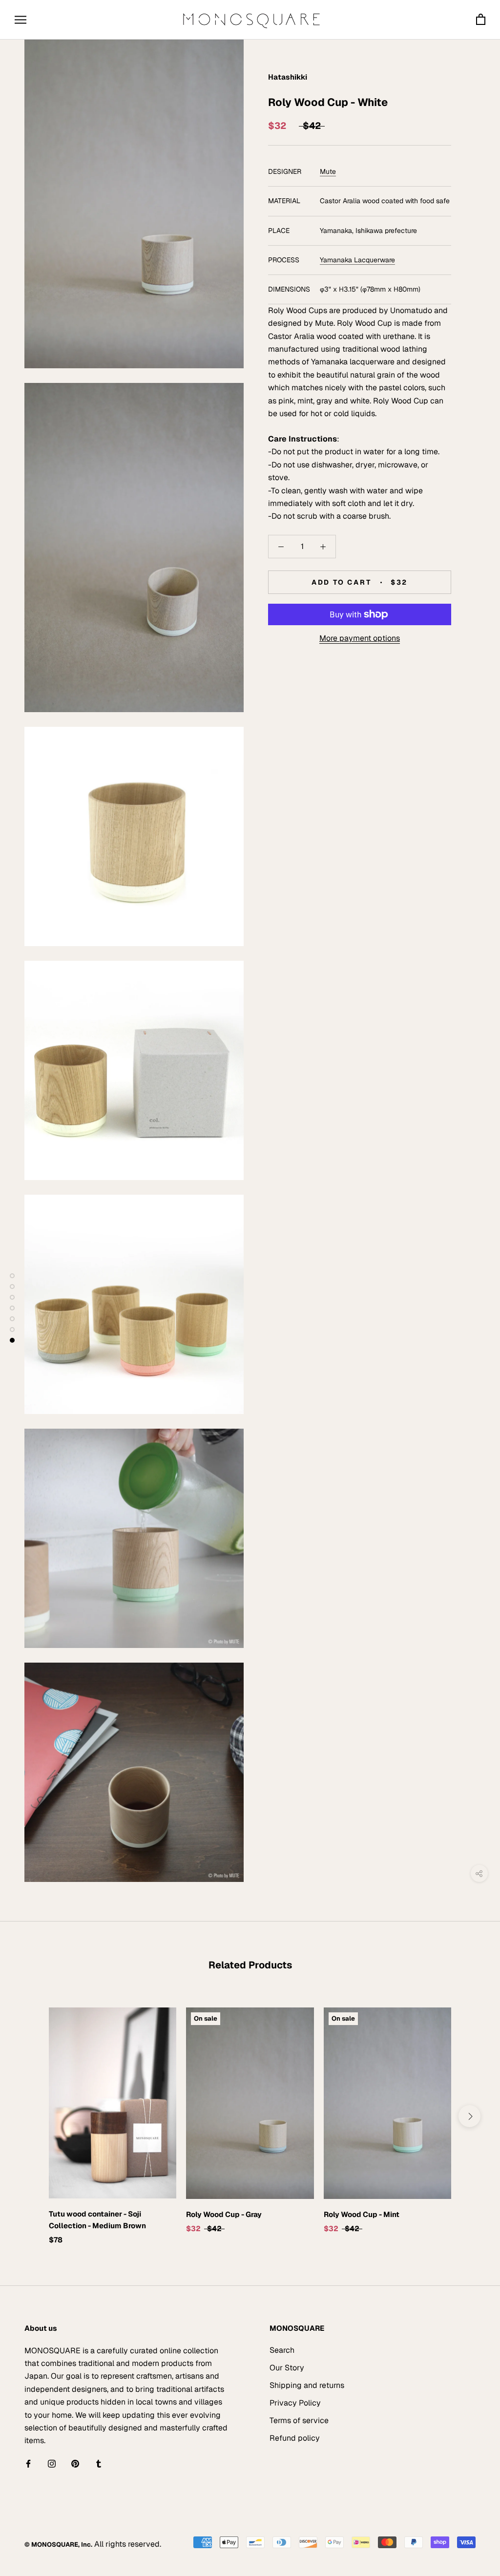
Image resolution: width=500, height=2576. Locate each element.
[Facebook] (28, 2464)
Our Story (287, 2368)
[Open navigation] (21, 20)
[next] (469, 2116)
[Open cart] (481, 20)
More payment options (360, 638)
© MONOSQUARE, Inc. (58, 2544)
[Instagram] (52, 2464)
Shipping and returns (307, 2385)
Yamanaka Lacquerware (357, 260)
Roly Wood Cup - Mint (362, 2214)
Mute (328, 171)
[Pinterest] (75, 2464)
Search (282, 2350)
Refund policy (295, 2438)
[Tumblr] (99, 2464)
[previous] (31, 2116)
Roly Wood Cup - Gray (224, 2214)
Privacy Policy (295, 2403)
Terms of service (299, 2420)
